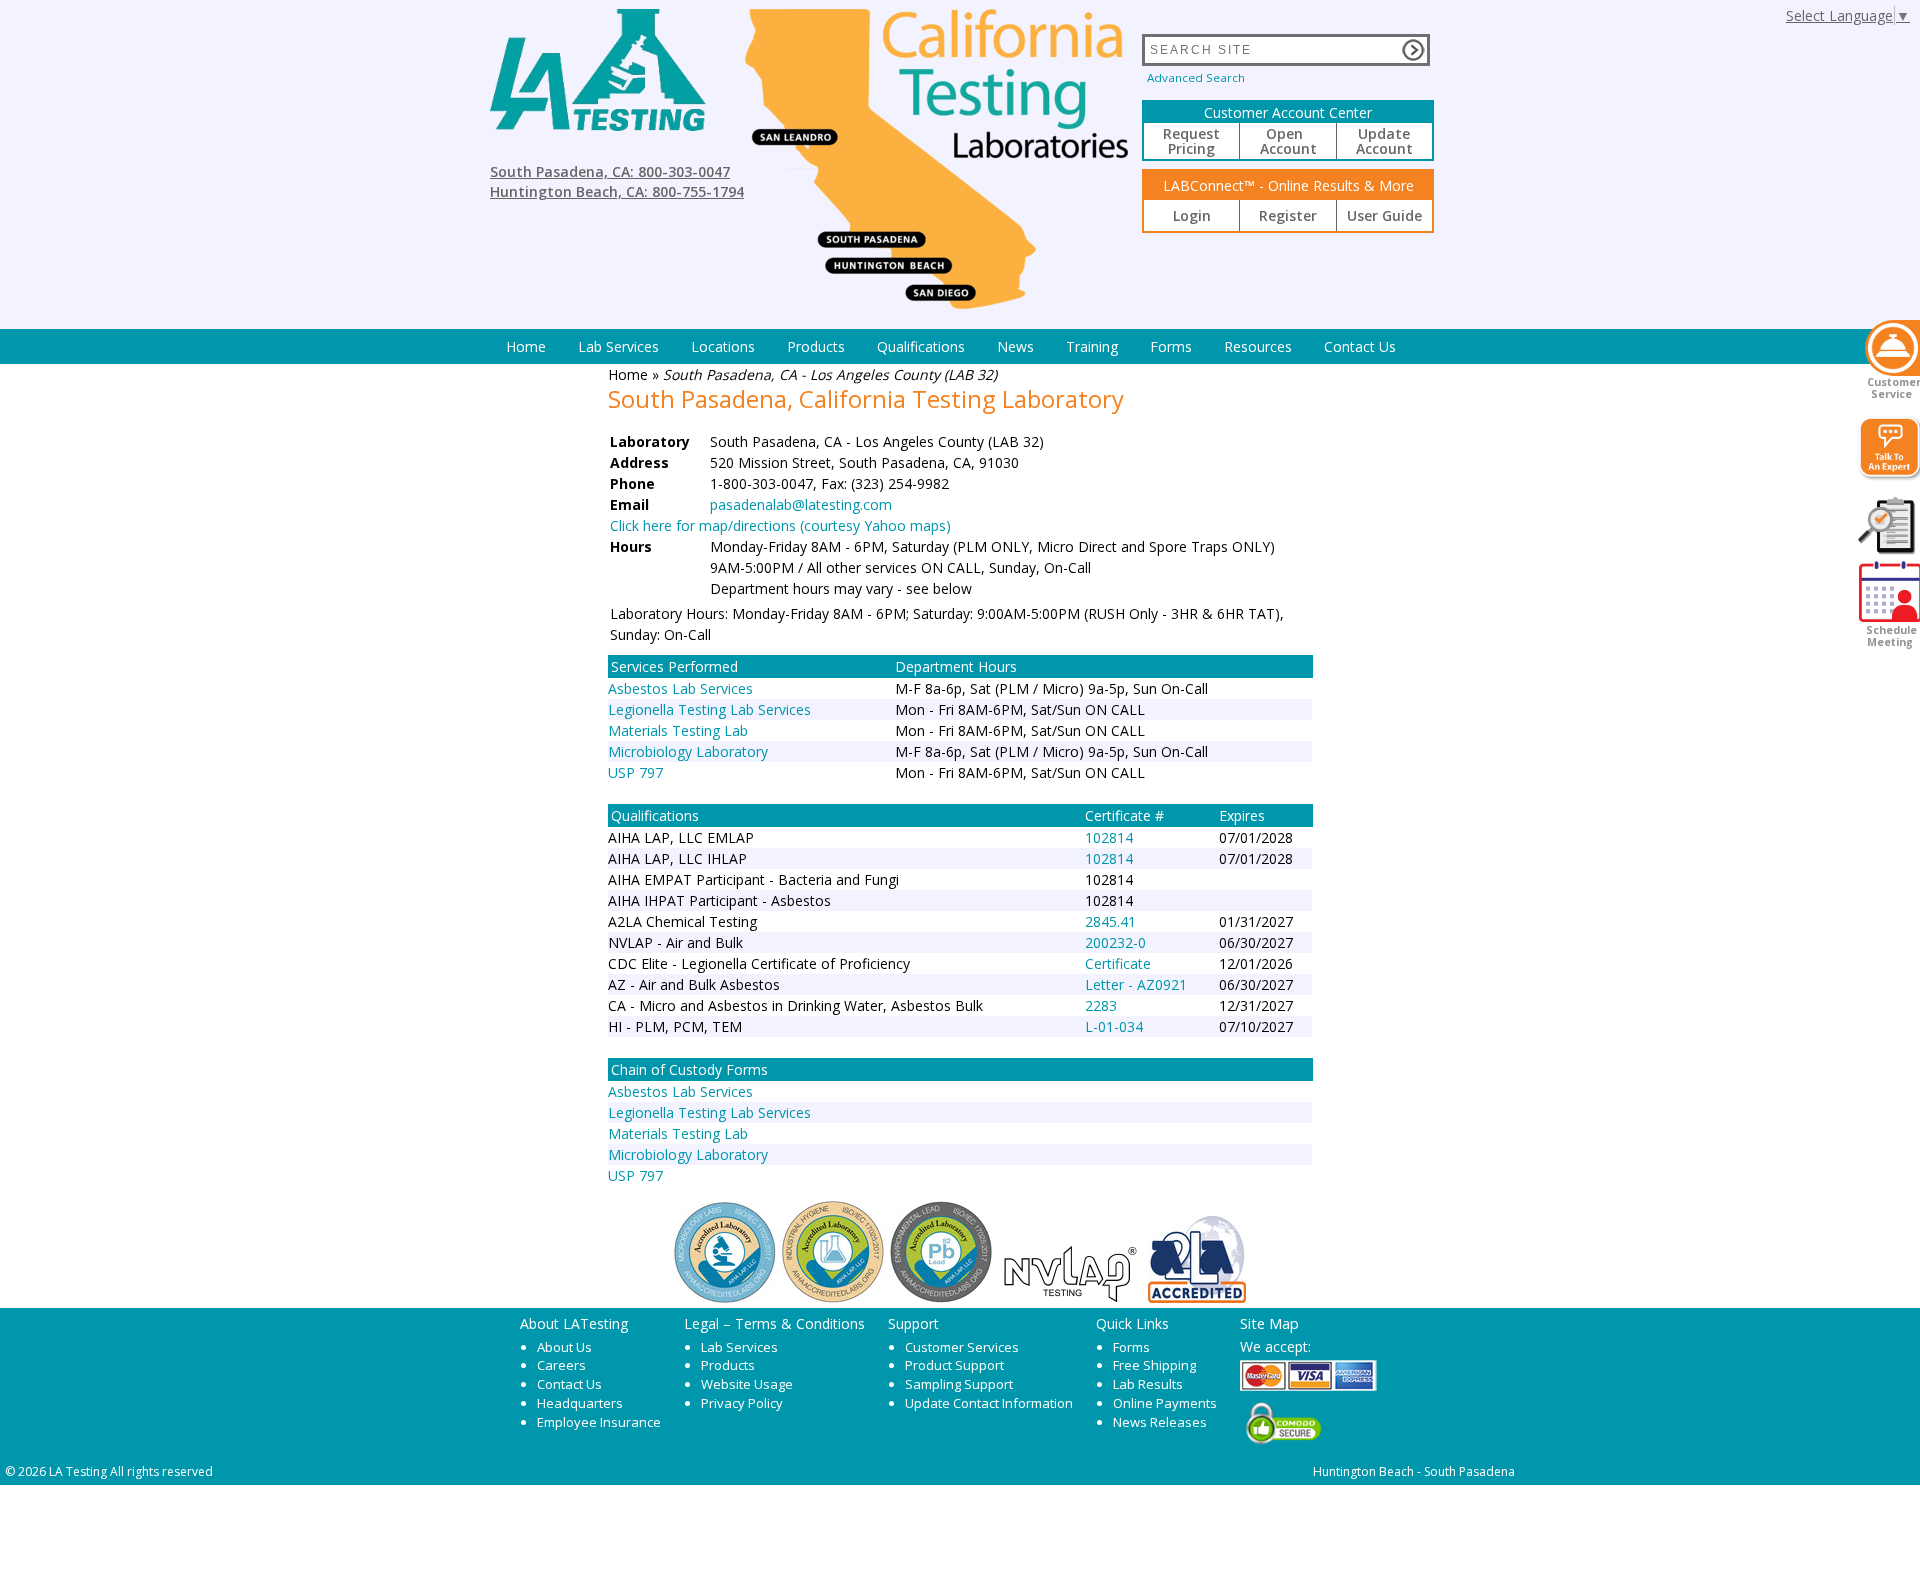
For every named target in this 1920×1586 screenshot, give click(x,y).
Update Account (1384, 141)
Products (816, 346)
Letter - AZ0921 (1136, 984)
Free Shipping (1154, 1365)
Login (1192, 215)
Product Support (954, 1365)
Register (1288, 215)
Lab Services (739, 1347)
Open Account (1288, 141)
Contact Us (1360, 346)
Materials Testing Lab (678, 730)
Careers (561, 1365)
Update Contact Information (989, 1403)
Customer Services (962, 1347)
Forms (1171, 346)
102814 (1109, 837)
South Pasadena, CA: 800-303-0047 (610, 171)
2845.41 (1110, 921)
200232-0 (1115, 942)
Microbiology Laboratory (688, 751)
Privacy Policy (742, 1403)
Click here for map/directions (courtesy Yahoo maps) (780, 525)
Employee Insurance (599, 1422)
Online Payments (1165, 1403)
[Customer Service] (1892, 348)
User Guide (1384, 215)
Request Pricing (1191, 141)
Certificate (1118, 963)
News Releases (1160, 1422)
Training (1092, 346)
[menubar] (951, 346)
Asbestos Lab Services (680, 688)
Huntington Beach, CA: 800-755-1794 (617, 191)
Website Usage (747, 1384)
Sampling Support (959, 1384)
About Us (564, 1347)
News (1015, 346)
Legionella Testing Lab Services (709, 709)
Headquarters (580, 1403)
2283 (1101, 1005)
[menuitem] (526, 346)
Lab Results (1148, 1384)
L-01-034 (1114, 1026)
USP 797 (635, 772)
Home (526, 346)
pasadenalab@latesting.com (801, 504)
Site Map (1269, 1323)
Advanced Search (1196, 77)
